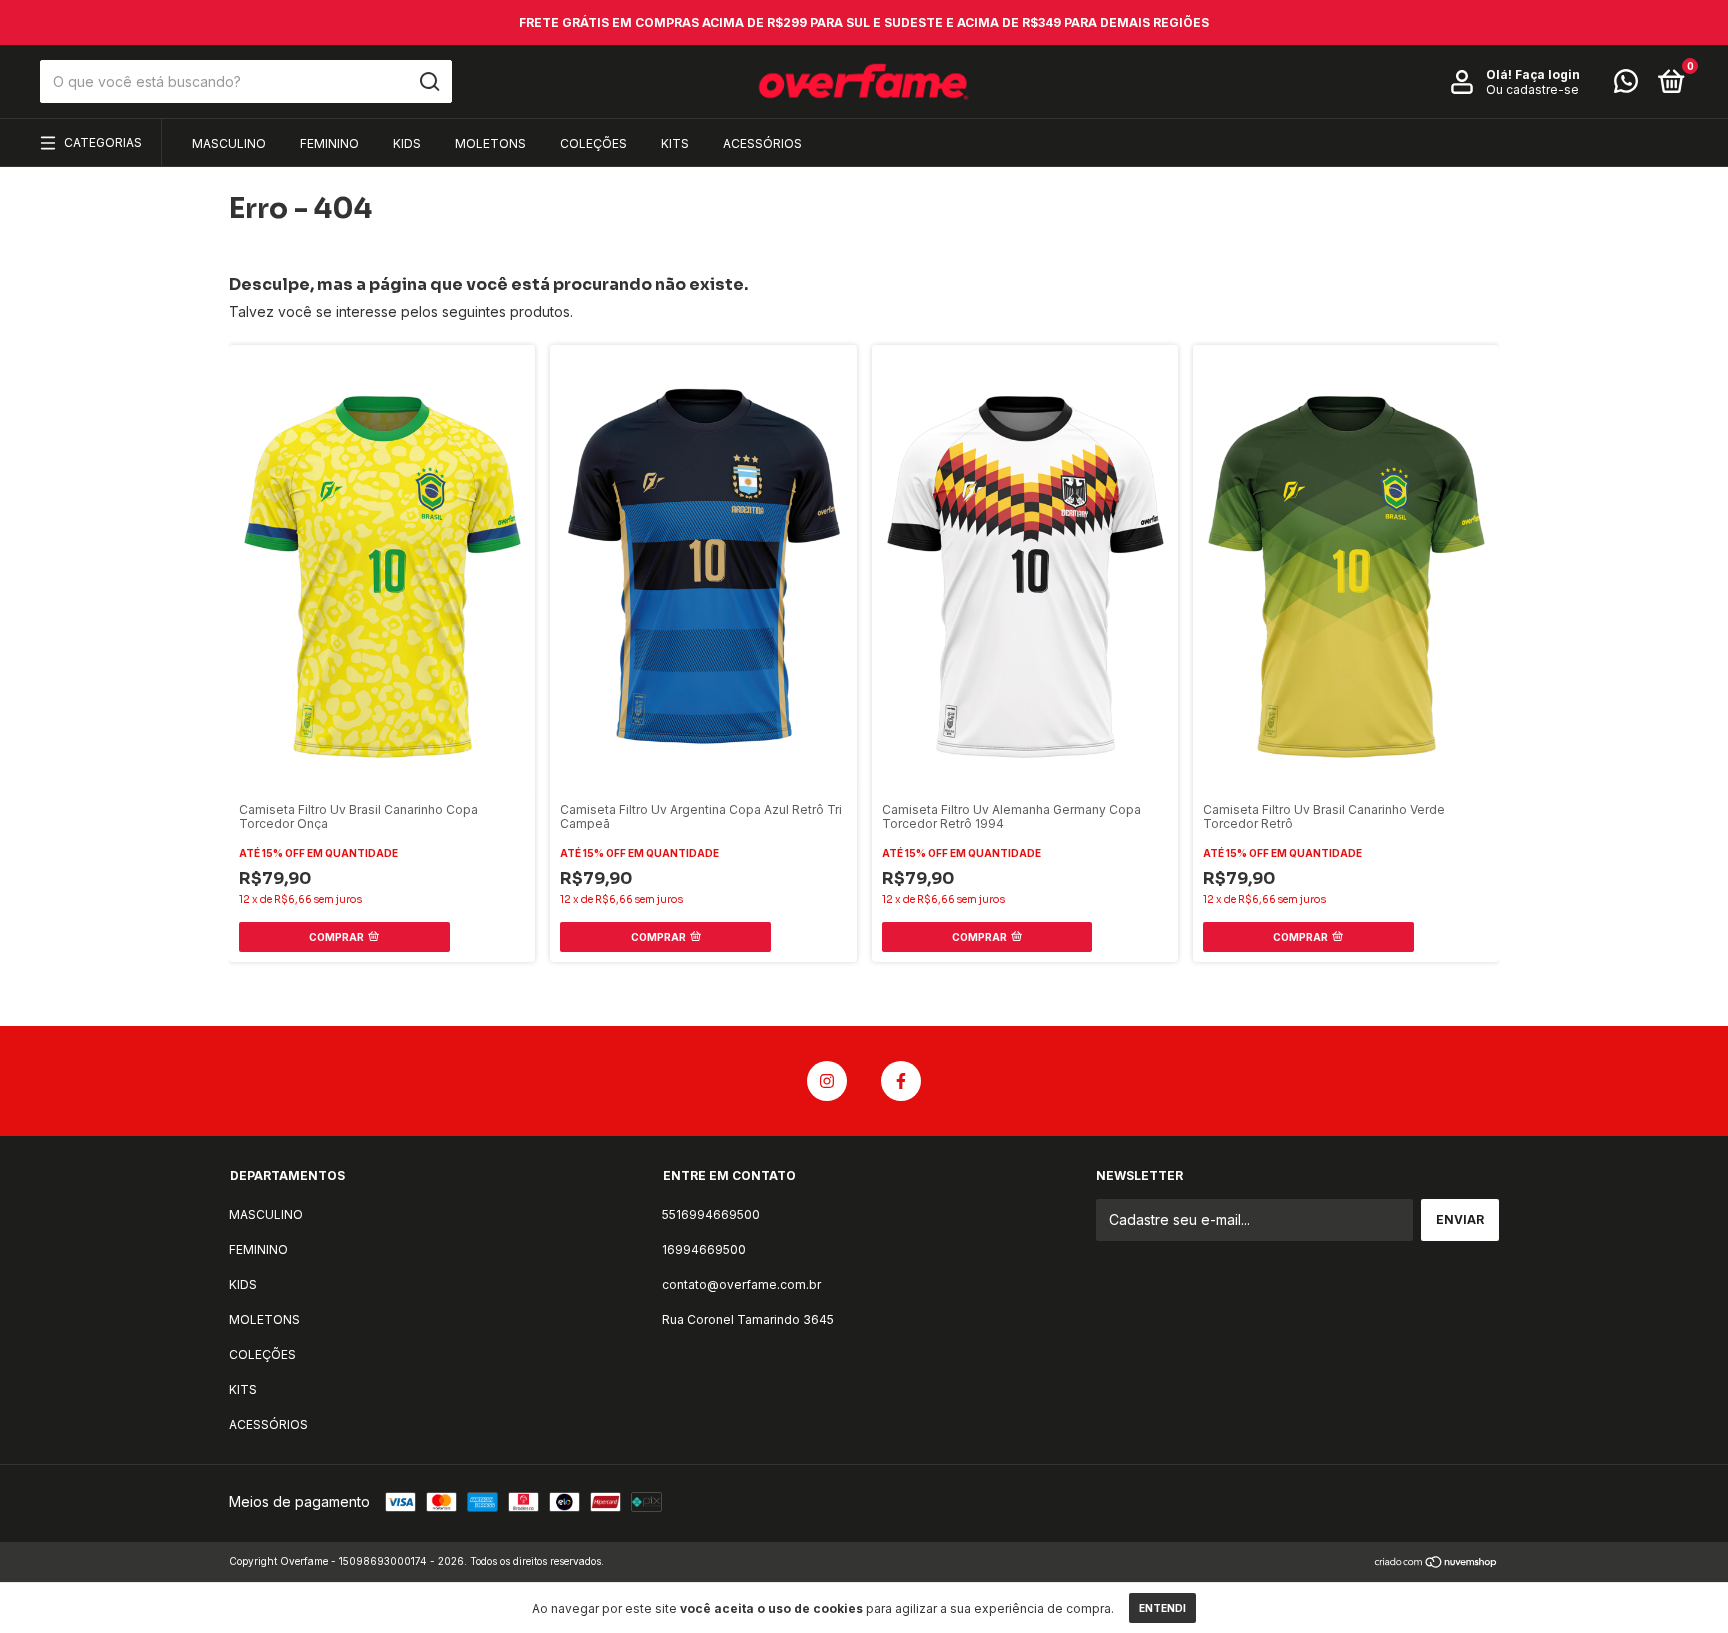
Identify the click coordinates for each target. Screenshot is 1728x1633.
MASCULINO (229, 143)
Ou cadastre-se (1532, 89)
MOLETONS (490, 143)
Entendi (1162, 1608)
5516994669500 (711, 1214)
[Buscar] (428, 82)
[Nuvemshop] (1436, 1563)
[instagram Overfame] (827, 1081)
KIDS (407, 143)
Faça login (1547, 74)
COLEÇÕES (593, 143)
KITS (675, 143)
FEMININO (329, 143)
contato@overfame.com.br (741, 1284)
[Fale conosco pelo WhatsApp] (1626, 85)
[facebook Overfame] (901, 1081)
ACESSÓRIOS (762, 143)
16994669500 (704, 1249)
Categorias (103, 142)
